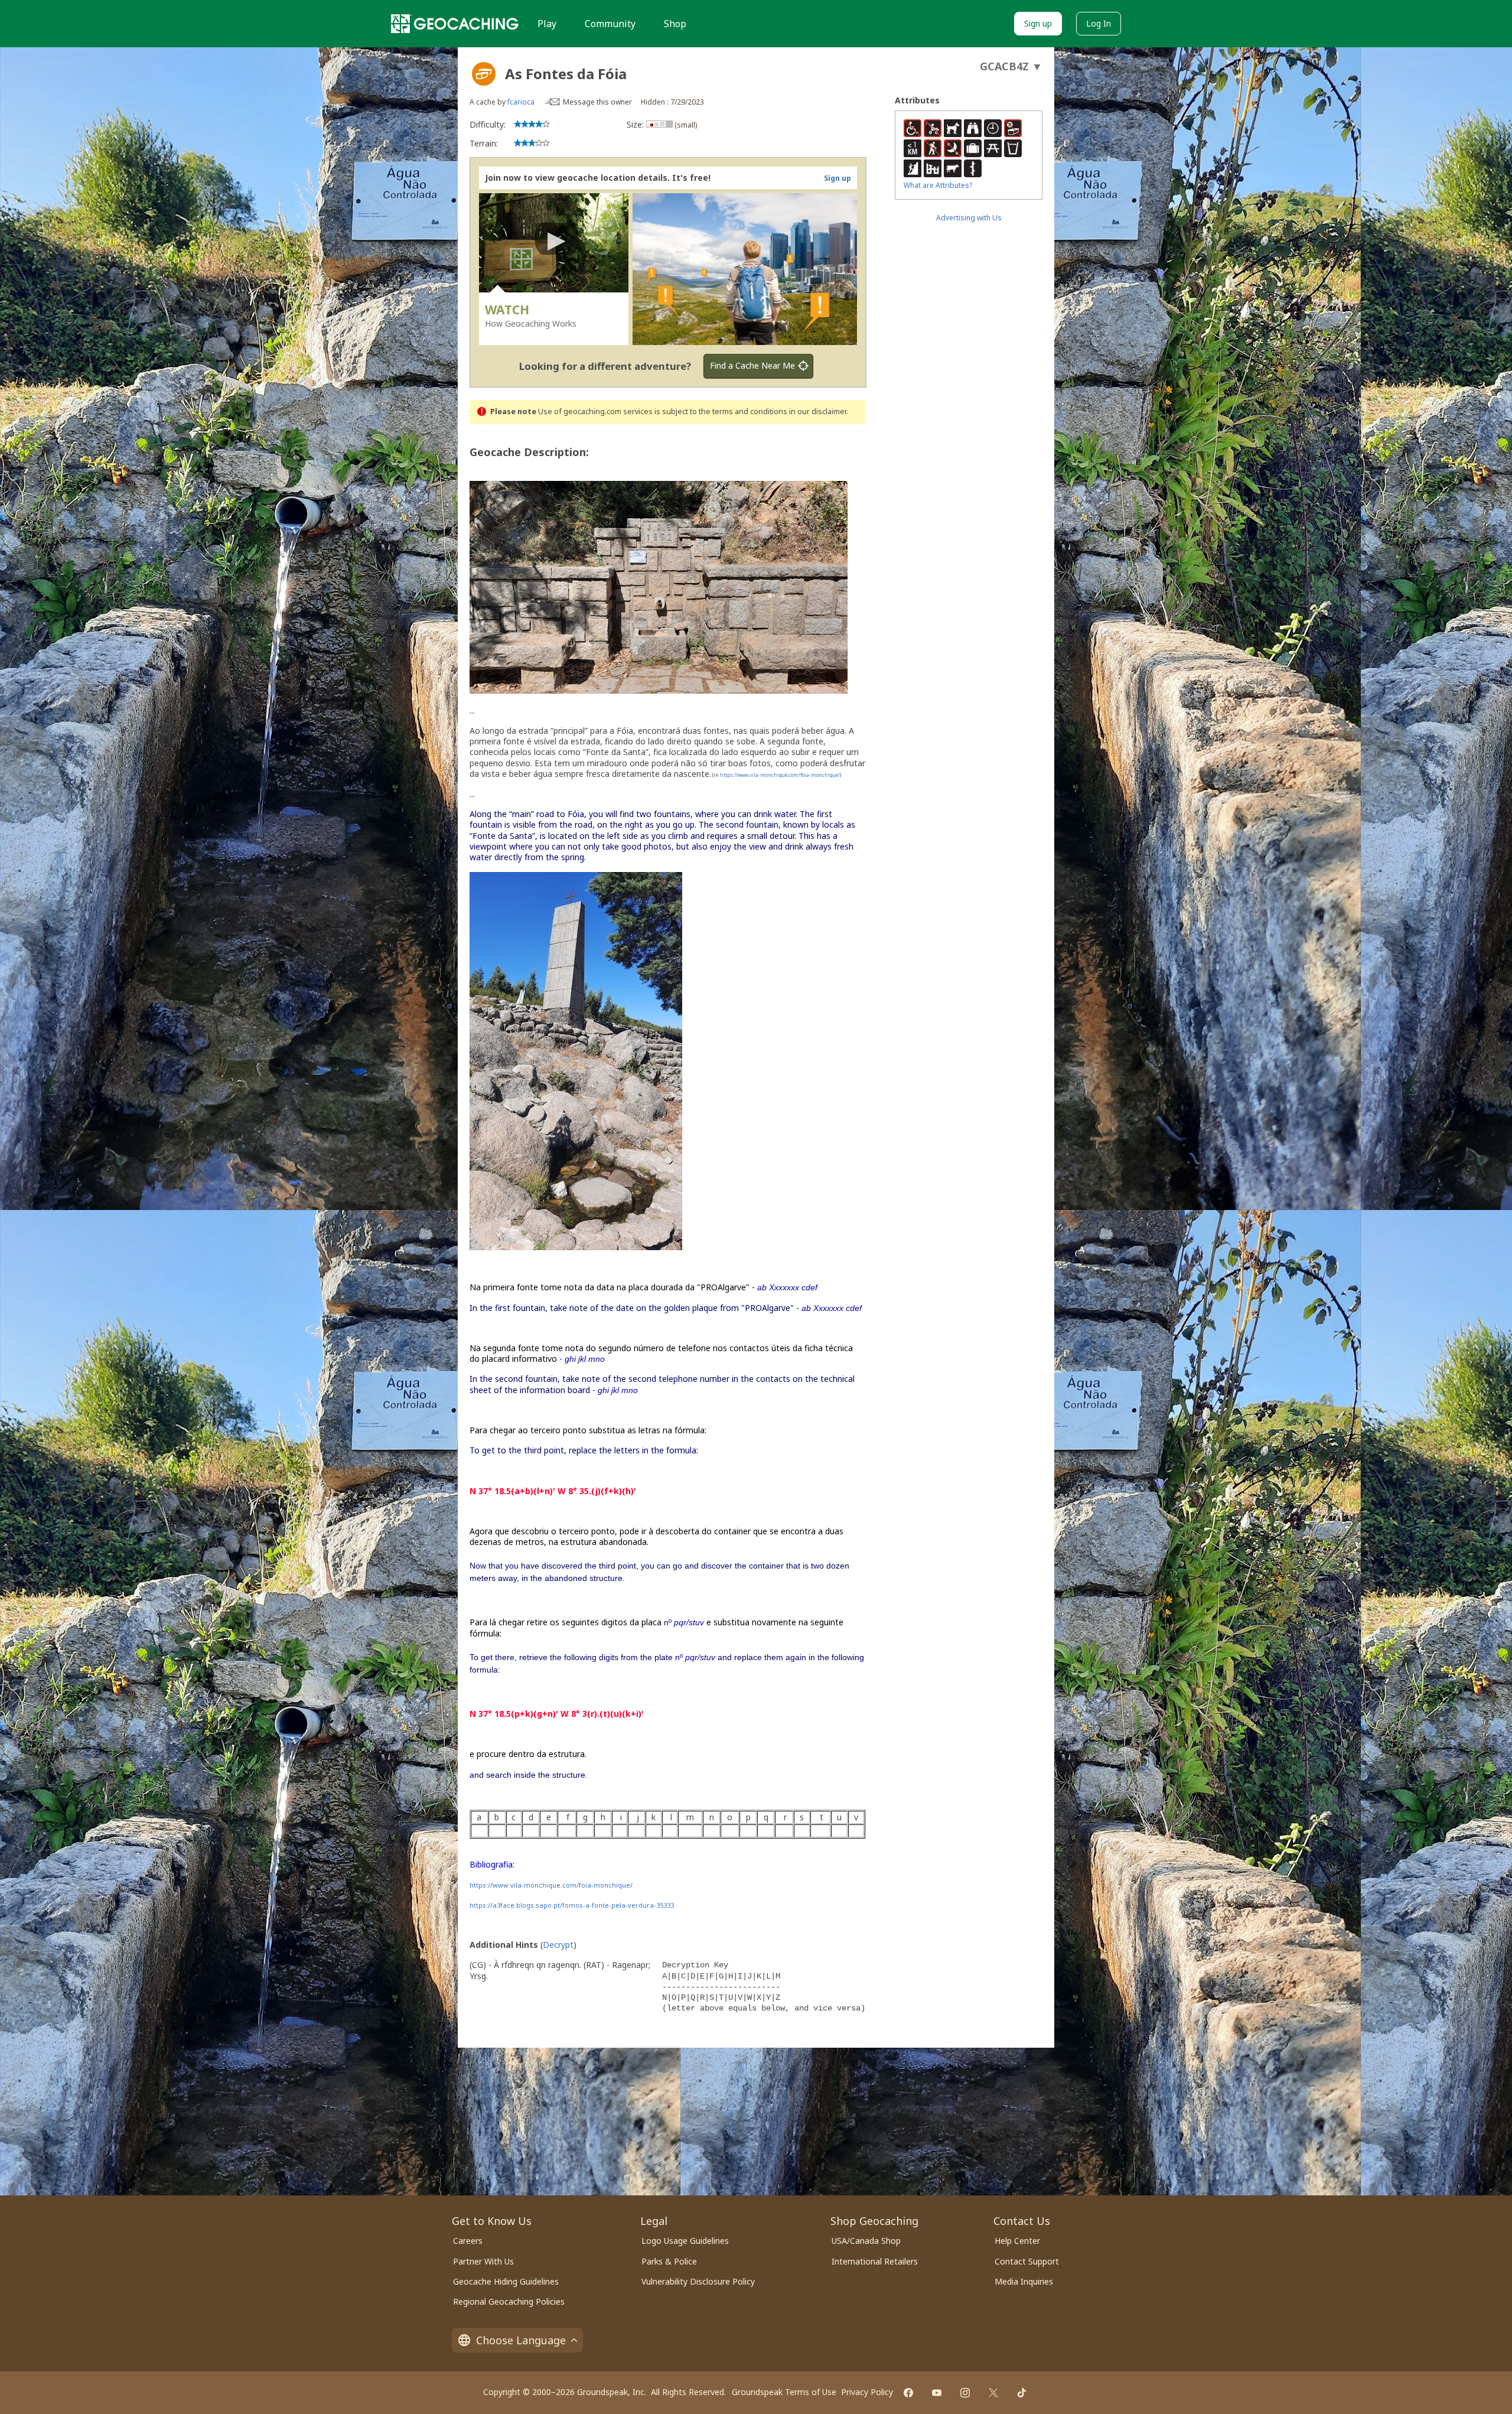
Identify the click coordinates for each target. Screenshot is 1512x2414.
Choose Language (521, 2340)
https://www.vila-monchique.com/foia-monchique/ (780, 775)
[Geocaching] (455, 24)
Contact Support (1027, 2261)
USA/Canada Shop (866, 2241)
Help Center (1017, 2241)
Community (610, 24)
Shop (675, 24)
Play (547, 24)
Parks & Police (669, 2261)
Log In (1099, 23)
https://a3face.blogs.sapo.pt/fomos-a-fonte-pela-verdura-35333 (572, 1905)
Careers (468, 2241)
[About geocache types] (484, 74)
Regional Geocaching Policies (509, 2301)
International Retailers (875, 2261)
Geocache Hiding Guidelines (506, 2281)
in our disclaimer (818, 411)
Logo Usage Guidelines (685, 2241)
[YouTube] (937, 2393)
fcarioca (521, 102)
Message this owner (597, 102)
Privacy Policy (867, 2392)
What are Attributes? (938, 185)
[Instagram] (965, 2393)
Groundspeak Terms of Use (784, 2392)
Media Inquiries (1024, 2281)
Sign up (1038, 23)
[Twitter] (993, 2393)
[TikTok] (1022, 2393)
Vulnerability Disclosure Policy (698, 2281)
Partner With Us (483, 2261)
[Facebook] (908, 2393)
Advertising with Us (969, 218)
